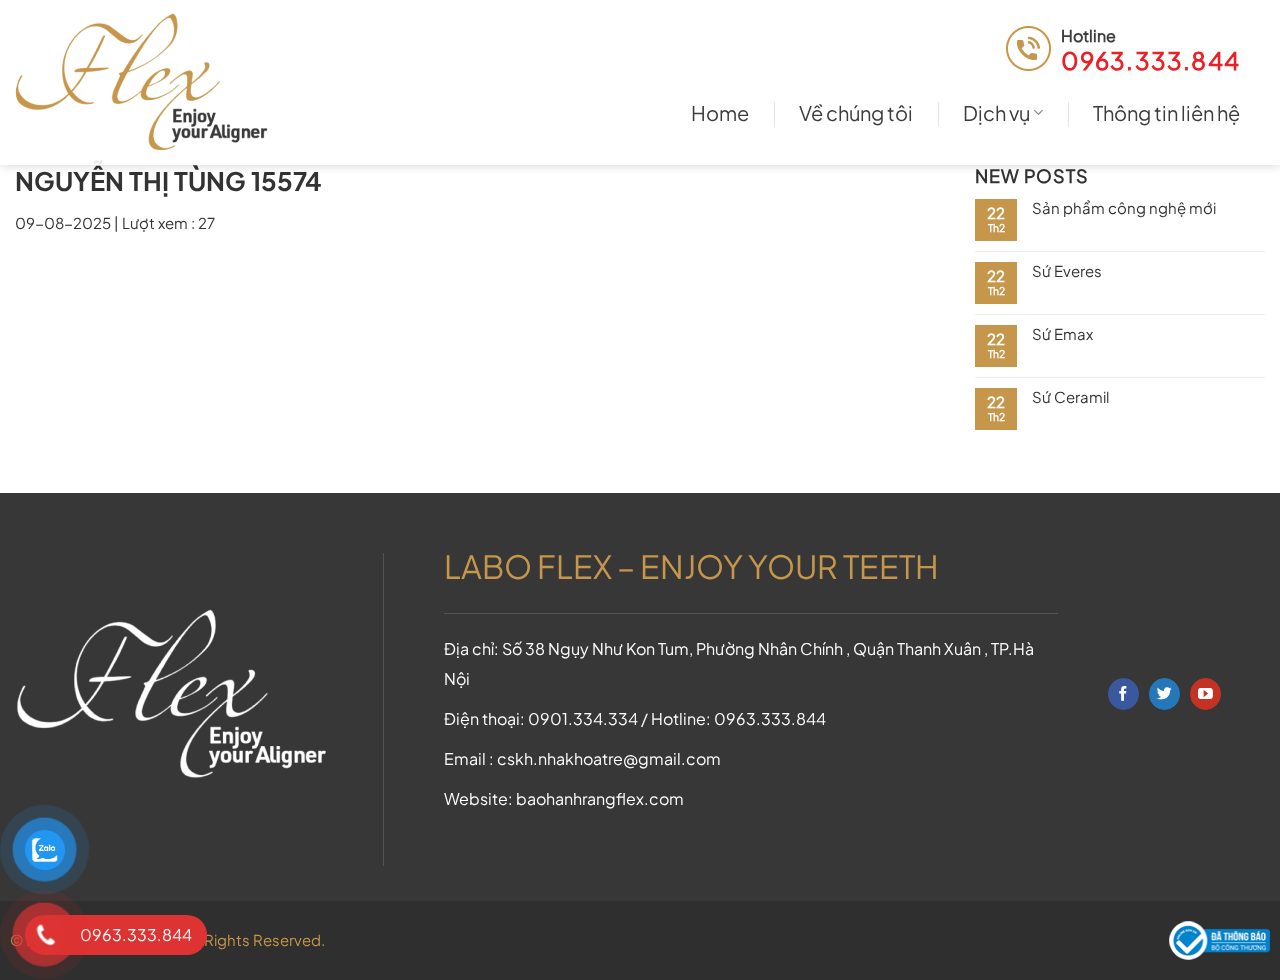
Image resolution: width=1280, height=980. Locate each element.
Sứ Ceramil (1070, 397)
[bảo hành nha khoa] (150, 82)
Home (720, 112)
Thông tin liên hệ (1166, 112)
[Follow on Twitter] (1164, 694)
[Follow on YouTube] (1205, 694)
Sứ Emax (1062, 334)
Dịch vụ (996, 112)
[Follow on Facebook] (1123, 694)
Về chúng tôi (856, 112)
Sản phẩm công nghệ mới (1124, 208)
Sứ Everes (1067, 271)
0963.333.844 (1150, 60)
